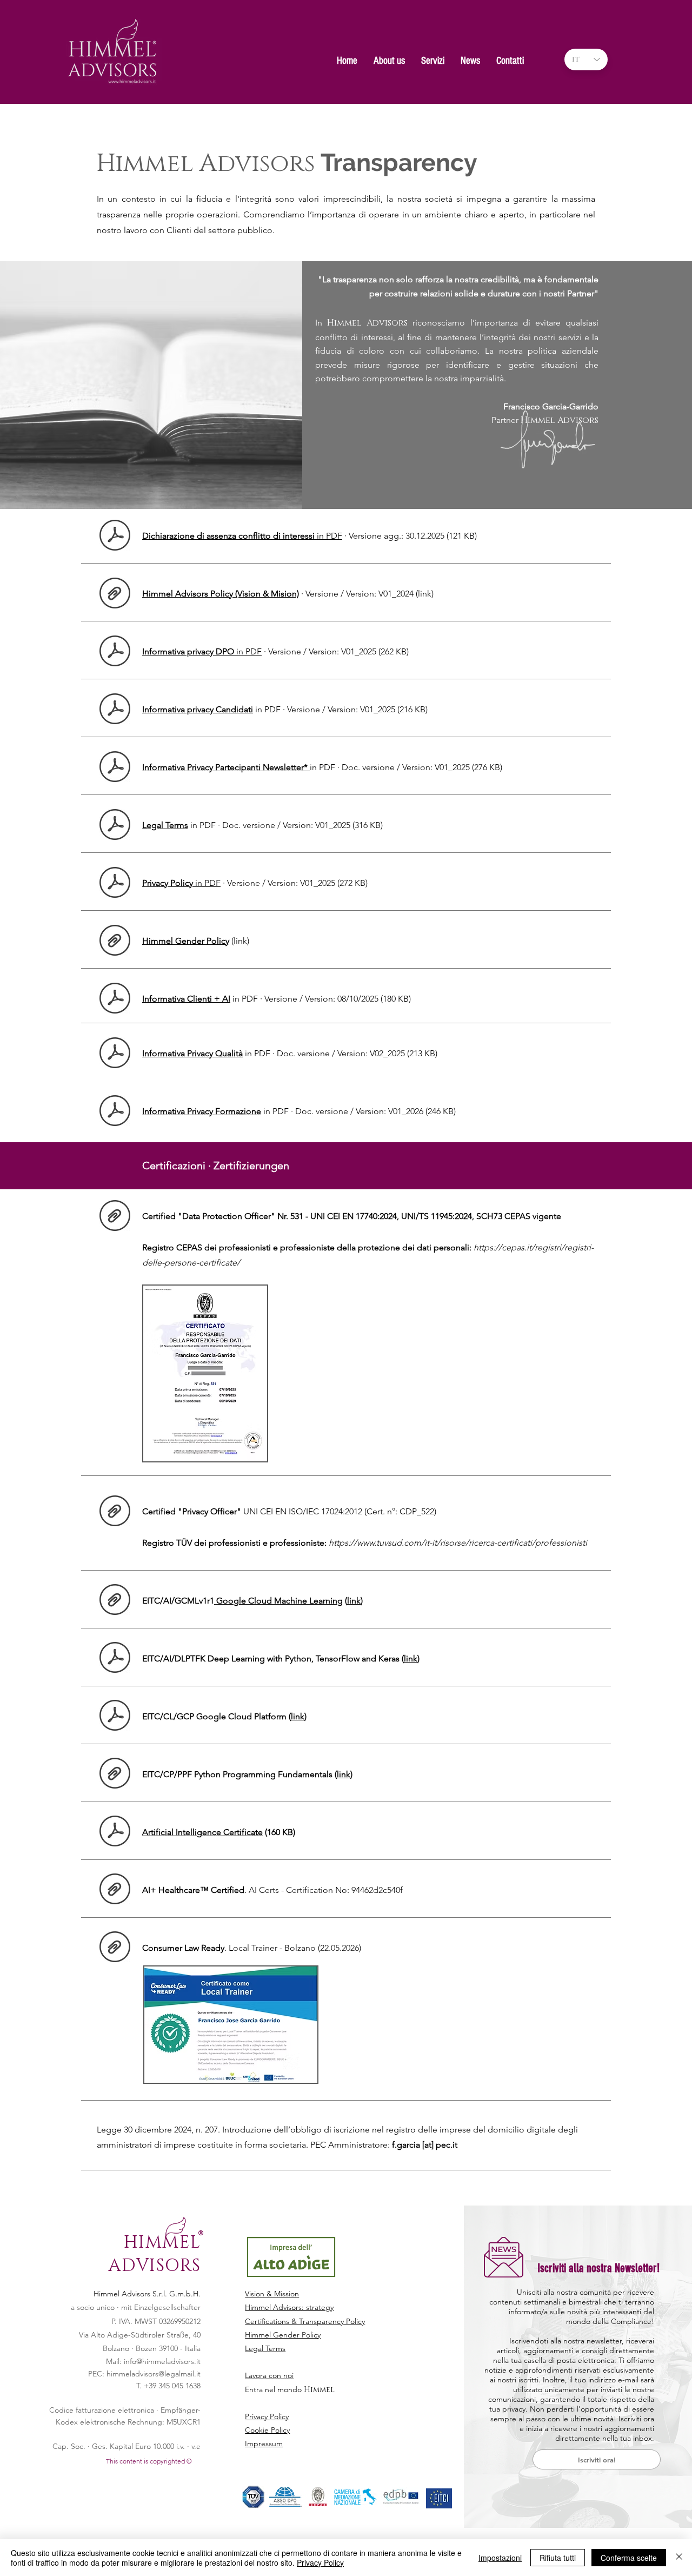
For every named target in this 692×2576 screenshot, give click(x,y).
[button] (389, 58)
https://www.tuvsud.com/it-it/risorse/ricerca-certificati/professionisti (458, 1543)
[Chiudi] (679, 2558)
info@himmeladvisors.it (162, 2361)
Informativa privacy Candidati (198, 709)
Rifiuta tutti (558, 2558)
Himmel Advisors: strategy (289, 2307)
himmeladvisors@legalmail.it (154, 2374)
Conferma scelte (629, 2558)
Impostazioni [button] (500, 2558)
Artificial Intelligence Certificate (202, 1832)
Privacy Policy (320, 2562)
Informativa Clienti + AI (186, 999)
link (354, 1601)
